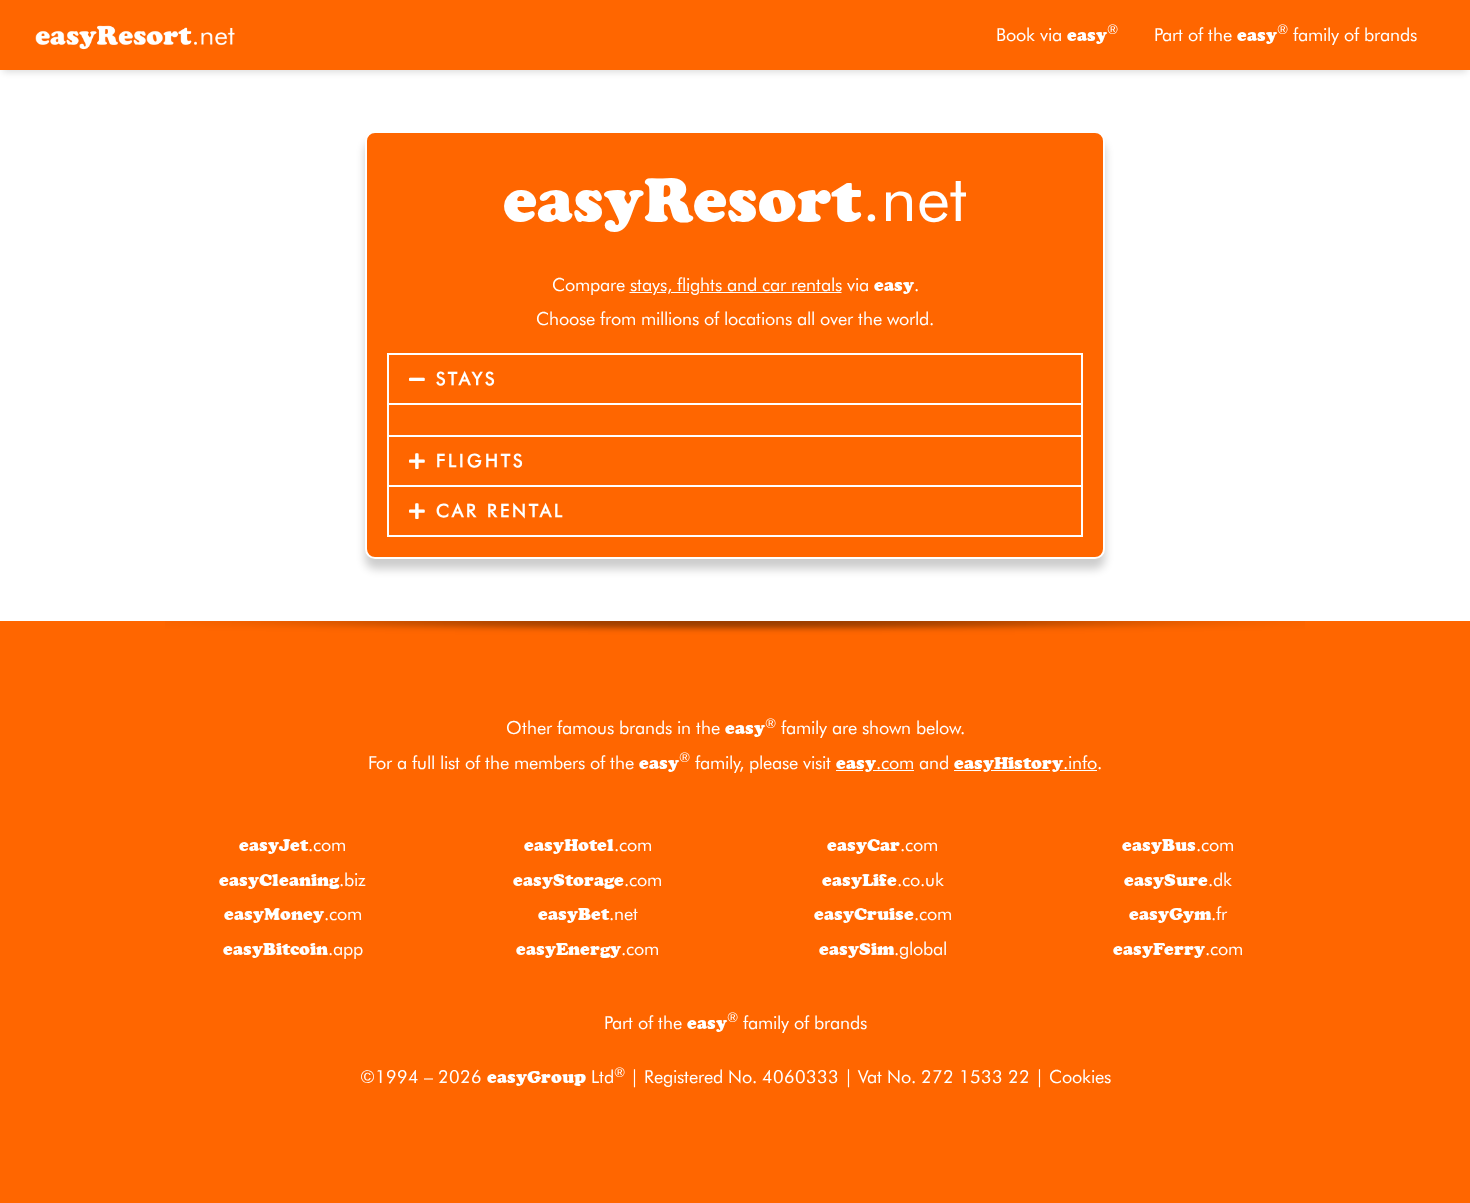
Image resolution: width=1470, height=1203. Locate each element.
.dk (1178, 879)
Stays (466, 378)
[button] (735, 379)
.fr (1178, 913)
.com (875, 762)
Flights (480, 460)
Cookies (1080, 1076)
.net (588, 913)
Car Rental (500, 510)
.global (883, 948)
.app (293, 948)
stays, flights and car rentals (736, 284)
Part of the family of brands (1285, 33)
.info (1025, 762)
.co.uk (883, 879)
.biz (292, 879)
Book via (1057, 33)
